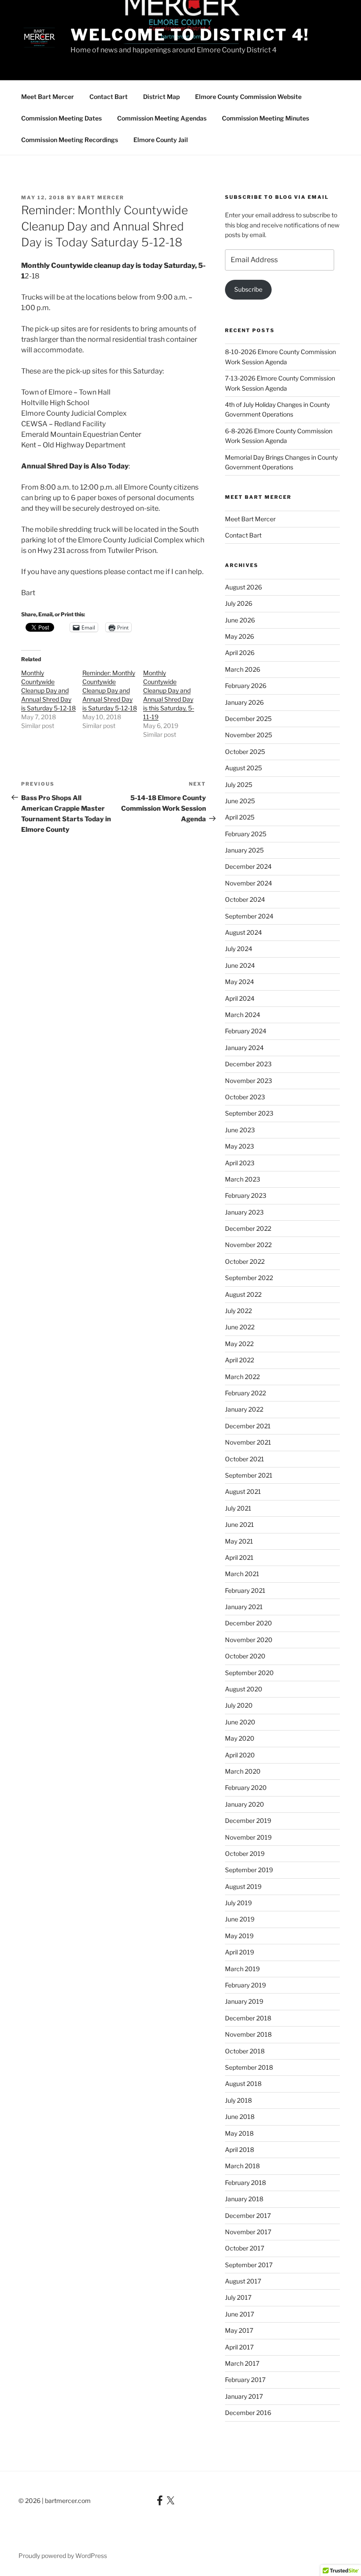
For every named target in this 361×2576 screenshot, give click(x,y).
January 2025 (244, 850)
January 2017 (244, 2396)
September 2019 (249, 1870)
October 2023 (245, 1097)
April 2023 (240, 1163)
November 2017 (248, 2232)
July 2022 (238, 1311)
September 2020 (249, 1673)
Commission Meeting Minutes (265, 118)
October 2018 (245, 2051)
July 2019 (238, 1903)
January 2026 (244, 702)
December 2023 (248, 1064)
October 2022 (245, 1261)
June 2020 (240, 1722)
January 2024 (244, 1048)
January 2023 (244, 1212)
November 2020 (249, 1640)
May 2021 (239, 1541)
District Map (161, 97)
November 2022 (248, 1245)
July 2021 (238, 1508)
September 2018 (249, 2067)
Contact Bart (109, 97)
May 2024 (239, 982)
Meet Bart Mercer (48, 97)
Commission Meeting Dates (61, 118)
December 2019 (248, 1820)
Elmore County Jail (161, 140)
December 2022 (248, 1228)
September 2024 (249, 916)
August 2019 (243, 1886)
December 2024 (248, 866)
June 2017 (239, 2314)
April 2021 (239, 1557)
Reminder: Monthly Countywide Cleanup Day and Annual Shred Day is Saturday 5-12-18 (110, 690)
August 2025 (243, 768)
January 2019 (244, 2001)
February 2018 (245, 2183)
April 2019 (239, 1952)
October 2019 (245, 1853)
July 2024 (239, 949)
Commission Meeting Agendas (162, 118)
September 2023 (249, 1113)
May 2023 (239, 1146)
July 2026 (239, 603)
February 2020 (246, 1787)
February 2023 (246, 1195)
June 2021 (239, 1524)
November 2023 (249, 1081)
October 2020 (245, 1656)
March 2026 (243, 669)
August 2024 (243, 932)
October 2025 (245, 752)
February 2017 (245, 2380)
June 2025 (240, 801)
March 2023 (243, 1179)
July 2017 (238, 2297)
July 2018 (238, 2100)
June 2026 (240, 620)
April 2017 (239, 2347)
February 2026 (246, 686)
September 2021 (249, 1475)
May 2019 (239, 1936)
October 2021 (245, 1459)
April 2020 (240, 1755)
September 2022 (249, 1278)
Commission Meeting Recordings (70, 140)
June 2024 (240, 965)
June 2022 (240, 1327)
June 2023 (240, 1130)
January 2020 (245, 1804)
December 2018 (248, 2018)
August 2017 (243, 2281)
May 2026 (239, 636)
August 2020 (244, 1689)
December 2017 (248, 2216)
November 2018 (248, 2034)
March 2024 (243, 1015)
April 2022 (239, 1360)
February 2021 (245, 1590)
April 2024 (240, 998)
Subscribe (248, 289)
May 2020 (240, 1738)
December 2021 (248, 1426)
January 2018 (244, 2199)
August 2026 (243, 587)
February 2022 (245, 1393)
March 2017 (242, 2363)
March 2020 (243, 1771)
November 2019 (248, 1837)
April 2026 (240, 653)
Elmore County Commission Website (248, 97)
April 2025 (240, 817)
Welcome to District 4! (190, 35)
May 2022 (239, 1344)
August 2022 (243, 1294)
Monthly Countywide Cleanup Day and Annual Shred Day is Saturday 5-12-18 (48, 690)
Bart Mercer (101, 198)
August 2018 (243, 2084)
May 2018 (239, 2133)
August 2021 (243, 1491)
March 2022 (242, 1377)
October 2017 (245, 2248)
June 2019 (240, 1919)
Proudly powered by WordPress (63, 2556)
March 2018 (242, 2166)
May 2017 (239, 2330)
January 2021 (244, 1607)
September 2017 (249, 2265)
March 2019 (242, 1969)
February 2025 (246, 834)
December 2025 (248, 719)
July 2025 (239, 785)
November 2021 (248, 1442)
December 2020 (249, 1623)
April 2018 (239, 2150)
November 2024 (249, 883)
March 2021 (242, 1574)
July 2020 (239, 1705)
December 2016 (248, 2413)
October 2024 (245, 899)
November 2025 (249, 735)
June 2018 (240, 2117)
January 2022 (244, 1409)
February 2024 (246, 1031)
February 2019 (245, 1985)
